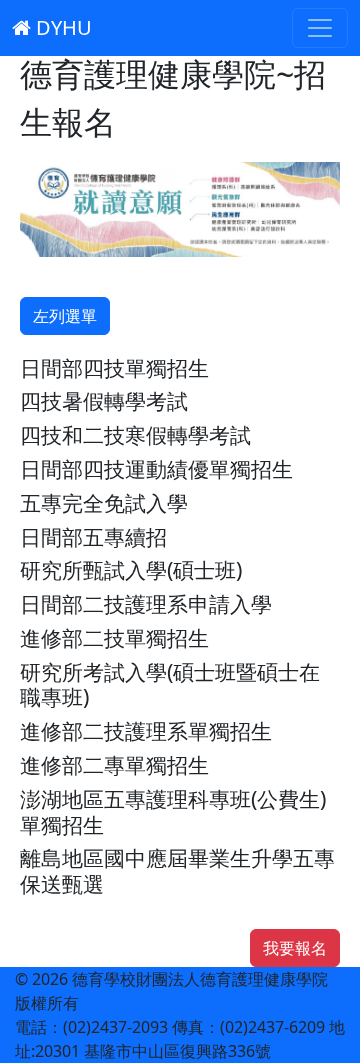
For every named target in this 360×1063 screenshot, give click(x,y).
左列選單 (65, 316)
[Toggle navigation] (320, 28)
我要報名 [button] (295, 948)
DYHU (61, 27)
